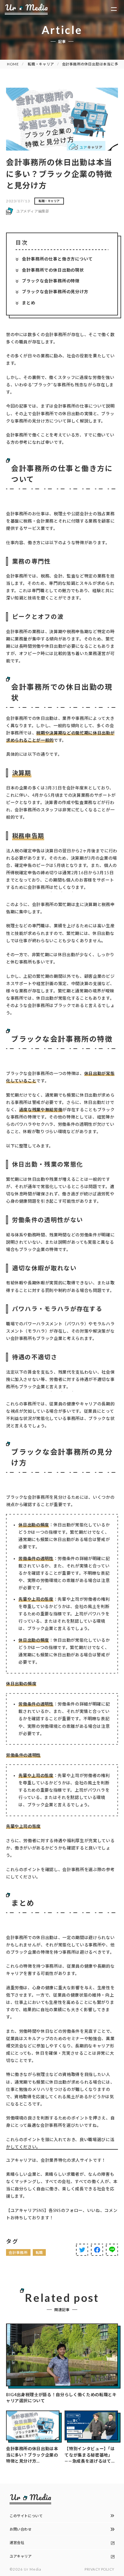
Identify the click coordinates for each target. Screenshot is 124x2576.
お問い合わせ (21, 2529)
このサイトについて (26, 2516)
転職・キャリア (41, 64)
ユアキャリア (21, 2556)
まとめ (29, 303)
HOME (13, 64)
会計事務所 (18, 2252)
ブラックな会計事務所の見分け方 (55, 292)
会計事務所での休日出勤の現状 (53, 270)
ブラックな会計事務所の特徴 (51, 281)
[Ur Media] (26, 9)
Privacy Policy (100, 2569)
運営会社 (17, 2542)
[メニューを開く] (114, 9)
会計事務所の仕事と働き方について (57, 259)
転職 (39, 2252)
